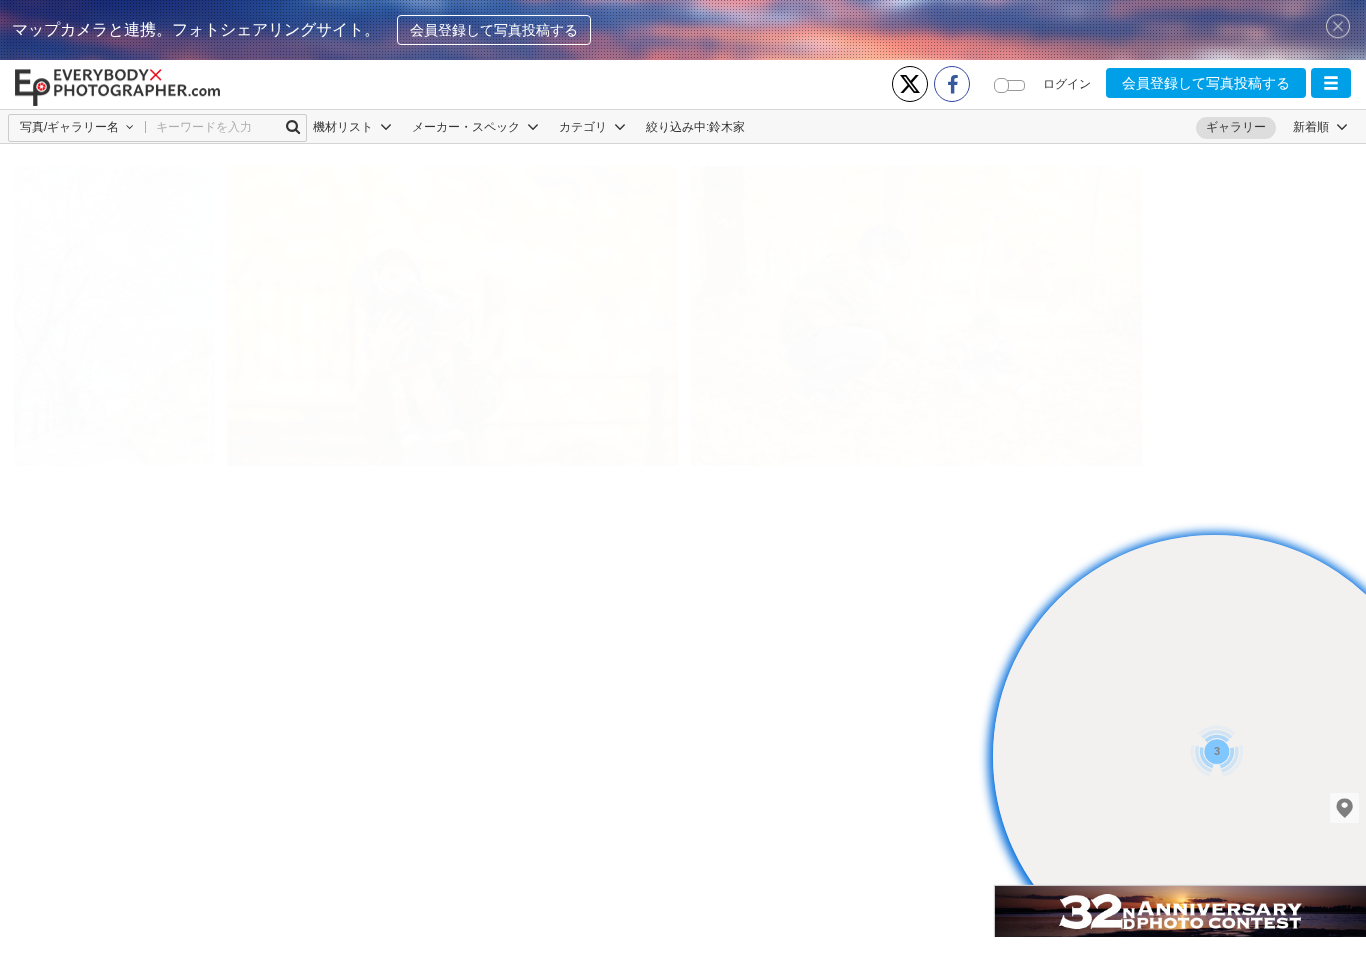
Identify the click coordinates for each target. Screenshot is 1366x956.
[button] (1331, 83)
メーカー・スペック (467, 127)
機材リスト (344, 127)
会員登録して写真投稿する (494, 30)
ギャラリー (1236, 127)
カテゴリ (584, 127)
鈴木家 (727, 127)
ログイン (1067, 84)
